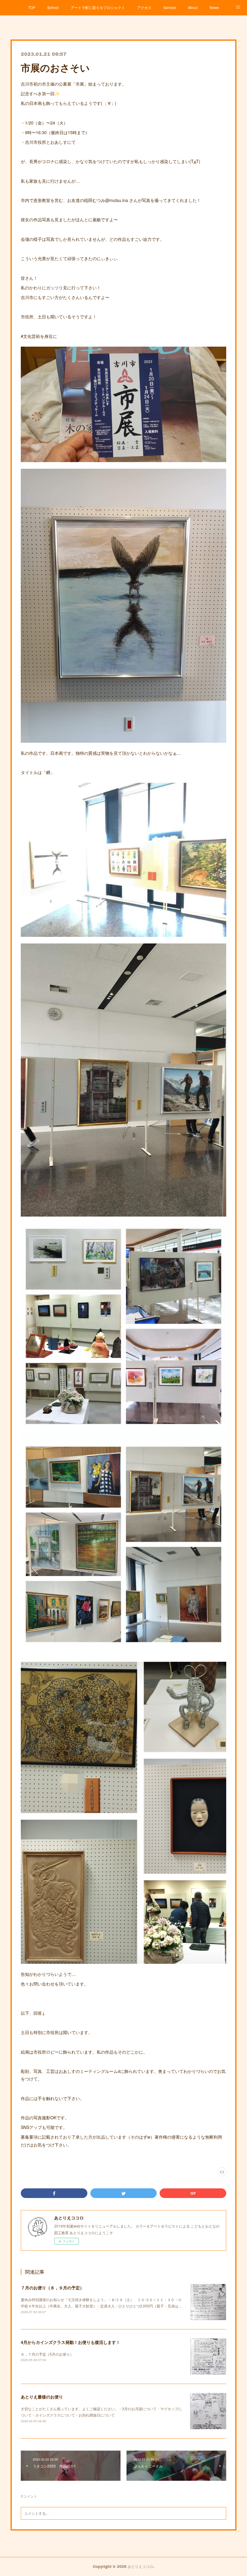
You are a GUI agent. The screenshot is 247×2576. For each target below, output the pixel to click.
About (193, 7)
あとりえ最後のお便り (42, 2397)
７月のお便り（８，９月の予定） (52, 2288)
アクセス (144, 7)
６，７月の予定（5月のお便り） (47, 2354)
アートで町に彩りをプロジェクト (98, 7)
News (214, 7)
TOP (32, 7)
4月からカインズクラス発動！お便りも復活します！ (70, 2342)
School (53, 7)
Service (170, 7)
